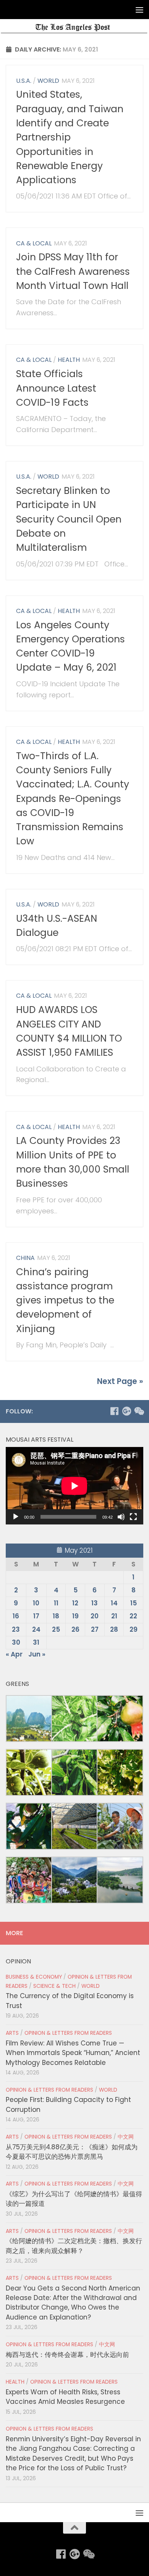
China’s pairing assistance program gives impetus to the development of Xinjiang (65, 1300)
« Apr (14, 1654)
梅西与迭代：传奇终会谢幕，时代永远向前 (67, 2355)
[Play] (16, 1517)
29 (134, 1629)
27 (95, 1629)
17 (36, 1616)
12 (75, 1603)
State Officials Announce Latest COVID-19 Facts (56, 388)
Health (69, 360)
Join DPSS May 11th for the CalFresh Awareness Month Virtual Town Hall (73, 271)
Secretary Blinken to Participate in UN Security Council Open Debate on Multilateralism (69, 519)
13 (95, 1603)
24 (36, 1629)
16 (16, 1616)
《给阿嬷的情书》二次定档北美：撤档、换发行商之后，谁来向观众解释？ (74, 2246)
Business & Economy (34, 1977)
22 (133, 1616)
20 (95, 1616)
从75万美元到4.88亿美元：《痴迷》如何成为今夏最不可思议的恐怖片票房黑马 (72, 2152)
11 (56, 1603)
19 (75, 1616)
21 (114, 1616)
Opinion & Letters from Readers (68, 2033)
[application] (74, 1486)
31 (36, 1642)
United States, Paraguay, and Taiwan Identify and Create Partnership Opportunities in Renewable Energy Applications (70, 137)
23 (16, 1629)
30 (16, 1642)
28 (114, 1629)
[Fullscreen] (133, 1517)
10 (36, 1603)
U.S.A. (24, 81)
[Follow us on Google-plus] (126, 1411)
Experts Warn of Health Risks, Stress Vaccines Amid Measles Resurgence (65, 2397)
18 (56, 1616)
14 (114, 1603)
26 (75, 1629)
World (48, 81)
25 (56, 1629)
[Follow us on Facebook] (114, 1411)
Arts (12, 2033)
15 (134, 1603)
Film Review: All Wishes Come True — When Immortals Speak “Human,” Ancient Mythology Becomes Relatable (73, 2053)
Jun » (37, 1654)
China (25, 1258)
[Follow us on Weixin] (139, 1411)
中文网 (126, 2137)
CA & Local (34, 243)
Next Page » (120, 1381)
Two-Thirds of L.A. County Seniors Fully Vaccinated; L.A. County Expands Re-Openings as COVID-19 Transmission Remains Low (73, 799)
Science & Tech (54, 1986)
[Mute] (121, 1517)
